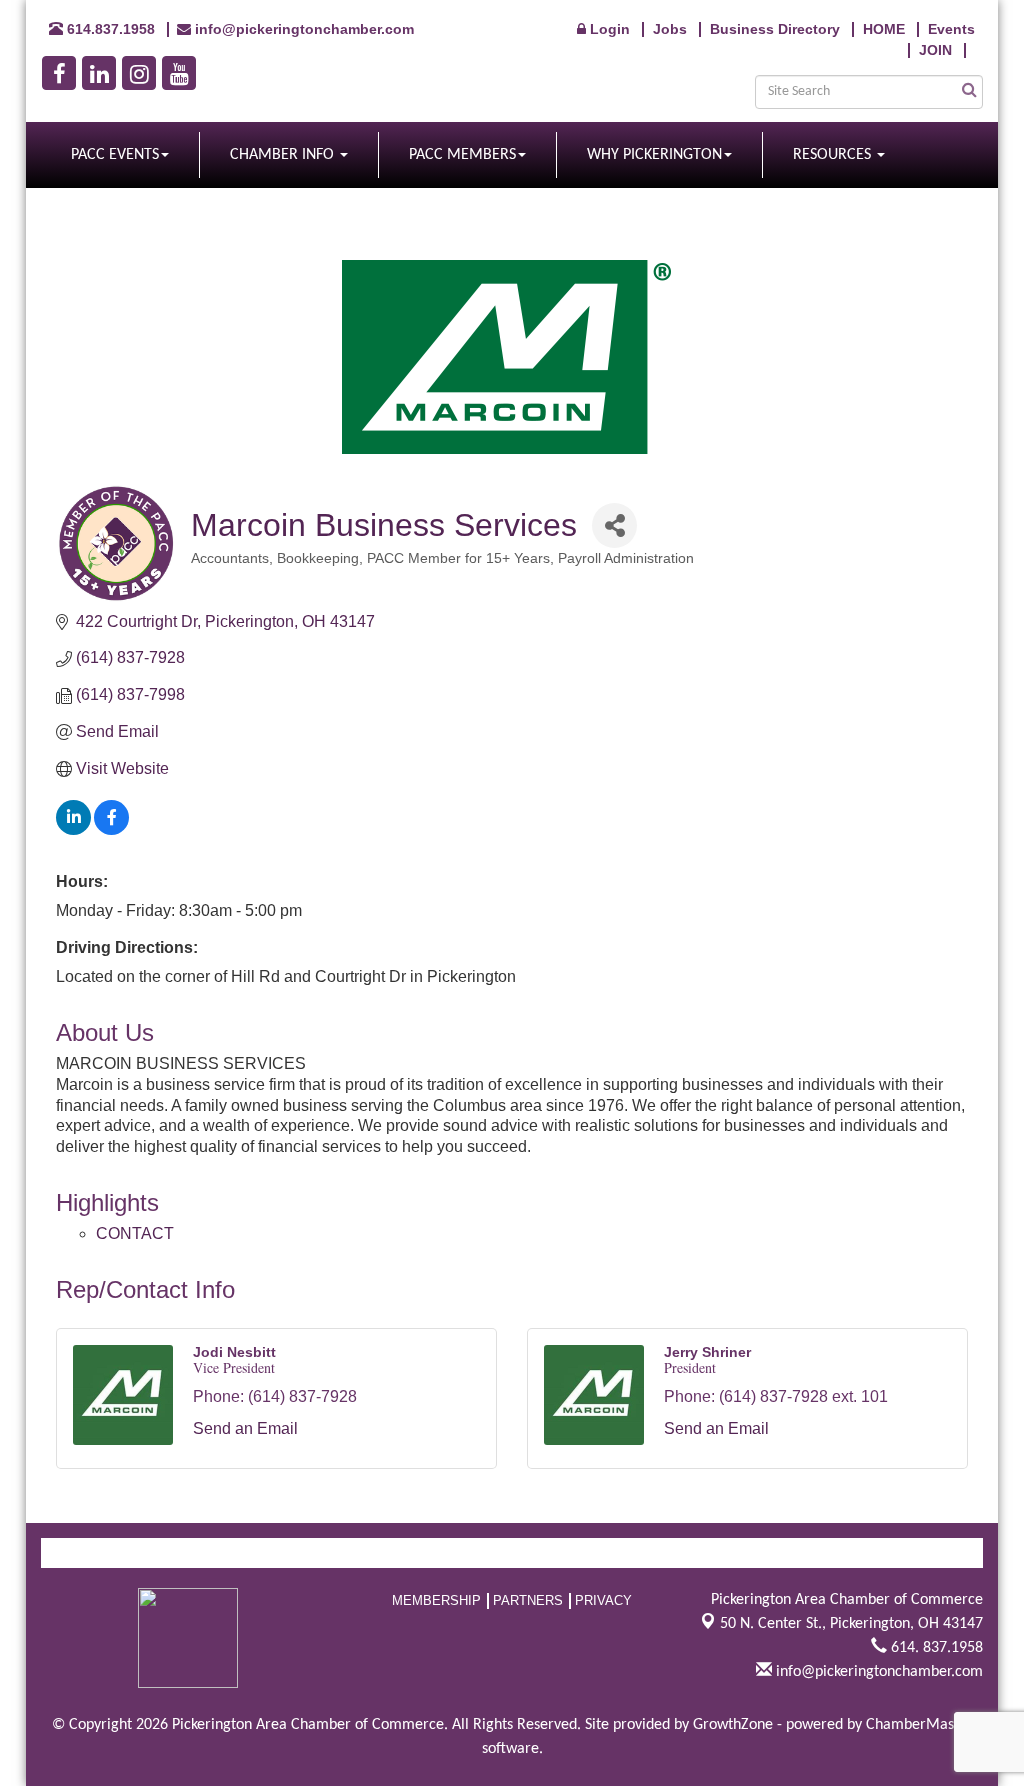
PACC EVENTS (115, 155)
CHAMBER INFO (284, 155)
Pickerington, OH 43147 (851, 1624)
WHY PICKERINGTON (654, 155)
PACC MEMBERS (462, 155)
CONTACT (135, 1233)
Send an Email (245, 1428)
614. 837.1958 (935, 1648)
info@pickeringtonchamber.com (877, 1672)
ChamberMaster (919, 1725)
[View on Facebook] (111, 829)
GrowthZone (733, 1725)
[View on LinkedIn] (73, 829)
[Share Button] (614, 525)
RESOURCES (834, 155)
